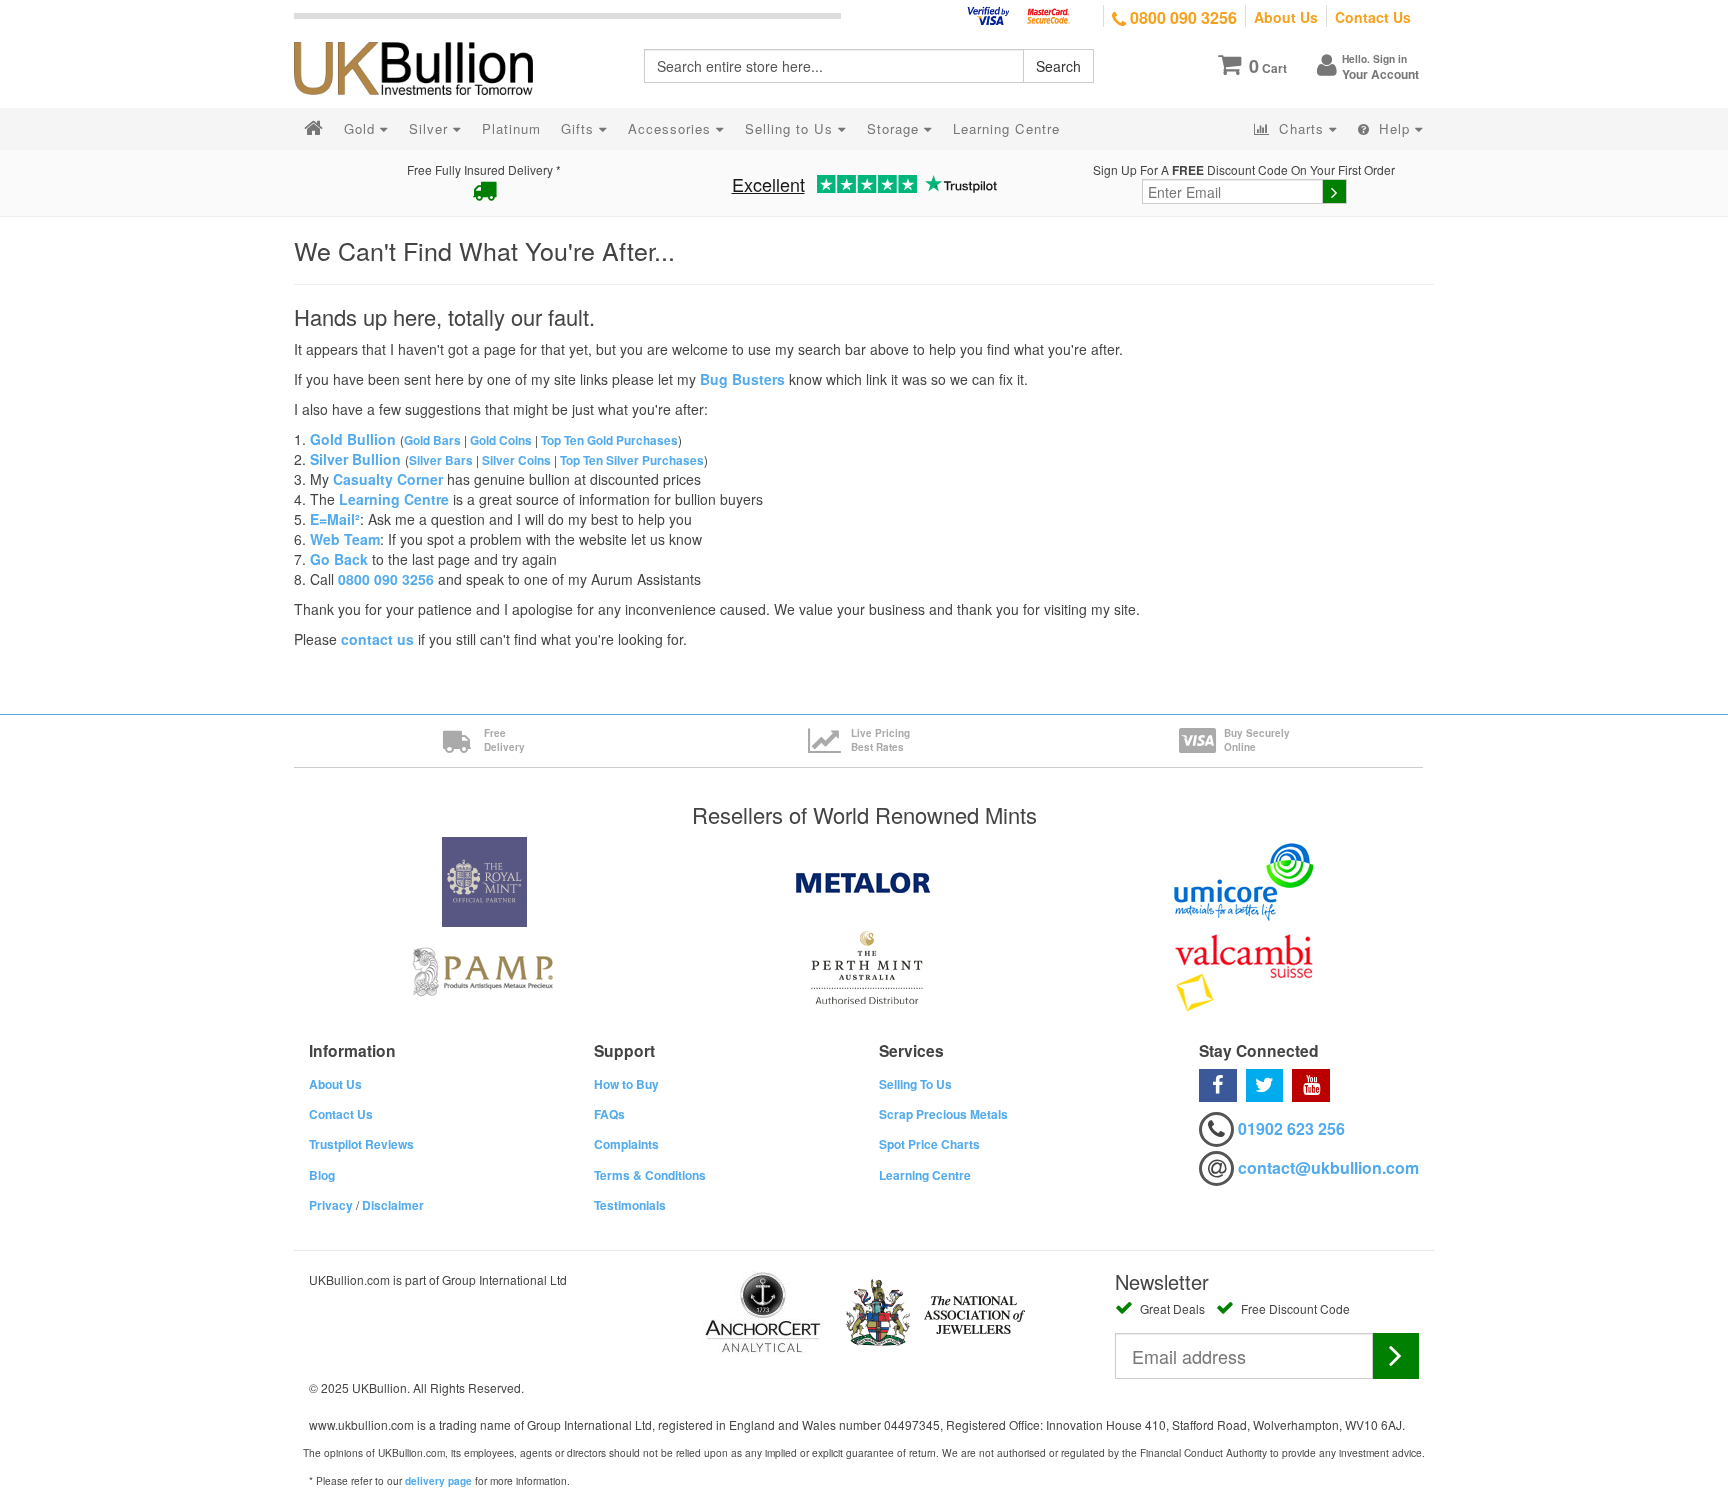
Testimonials (630, 1205)
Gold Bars (432, 440)
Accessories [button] (672, 128)
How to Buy (626, 1084)
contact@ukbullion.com (1328, 1167)
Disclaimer (393, 1205)
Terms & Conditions (650, 1175)
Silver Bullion (355, 459)
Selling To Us (915, 1084)
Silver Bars (441, 460)
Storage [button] (895, 128)
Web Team (345, 539)
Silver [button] (431, 128)
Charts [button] (1301, 128)
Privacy (331, 1205)
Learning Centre (394, 499)
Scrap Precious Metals (943, 1114)
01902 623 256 (1291, 1128)
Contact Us (1373, 17)
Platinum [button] (511, 128)
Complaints (626, 1144)
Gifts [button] (580, 128)
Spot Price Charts (929, 1144)
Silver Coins (516, 460)
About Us (1286, 17)
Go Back (339, 559)
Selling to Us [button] (791, 128)
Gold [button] (362, 128)
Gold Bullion (353, 439)
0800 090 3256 (1181, 17)
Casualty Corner (388, 479)
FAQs (609, 1114)
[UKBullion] (426, 36)
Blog (322, 1175)
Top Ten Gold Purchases (609, 440)
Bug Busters (742, 379)
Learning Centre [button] (1006, 128)
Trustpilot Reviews (361, 1144)
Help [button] (1394, 128)
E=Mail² (335, 519)
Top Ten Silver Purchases (632, 460)
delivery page (438, 1481)
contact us (377, 639)
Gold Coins (501, 440)
